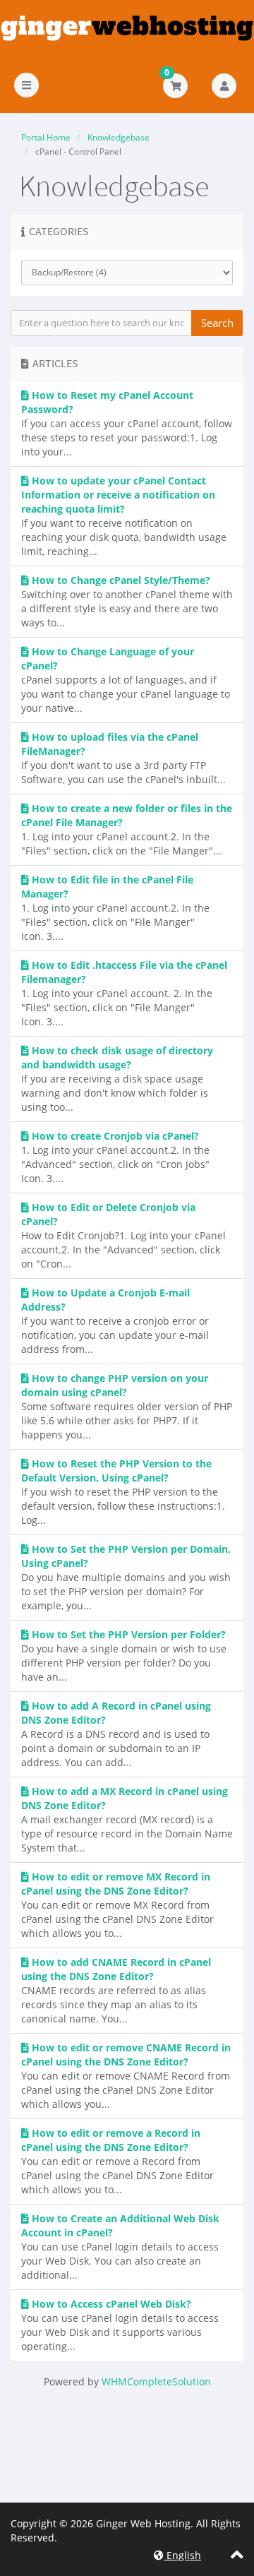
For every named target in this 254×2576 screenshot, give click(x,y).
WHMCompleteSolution (156, 2381)
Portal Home (46, 137)
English (182, 2555)
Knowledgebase (119, 137)
